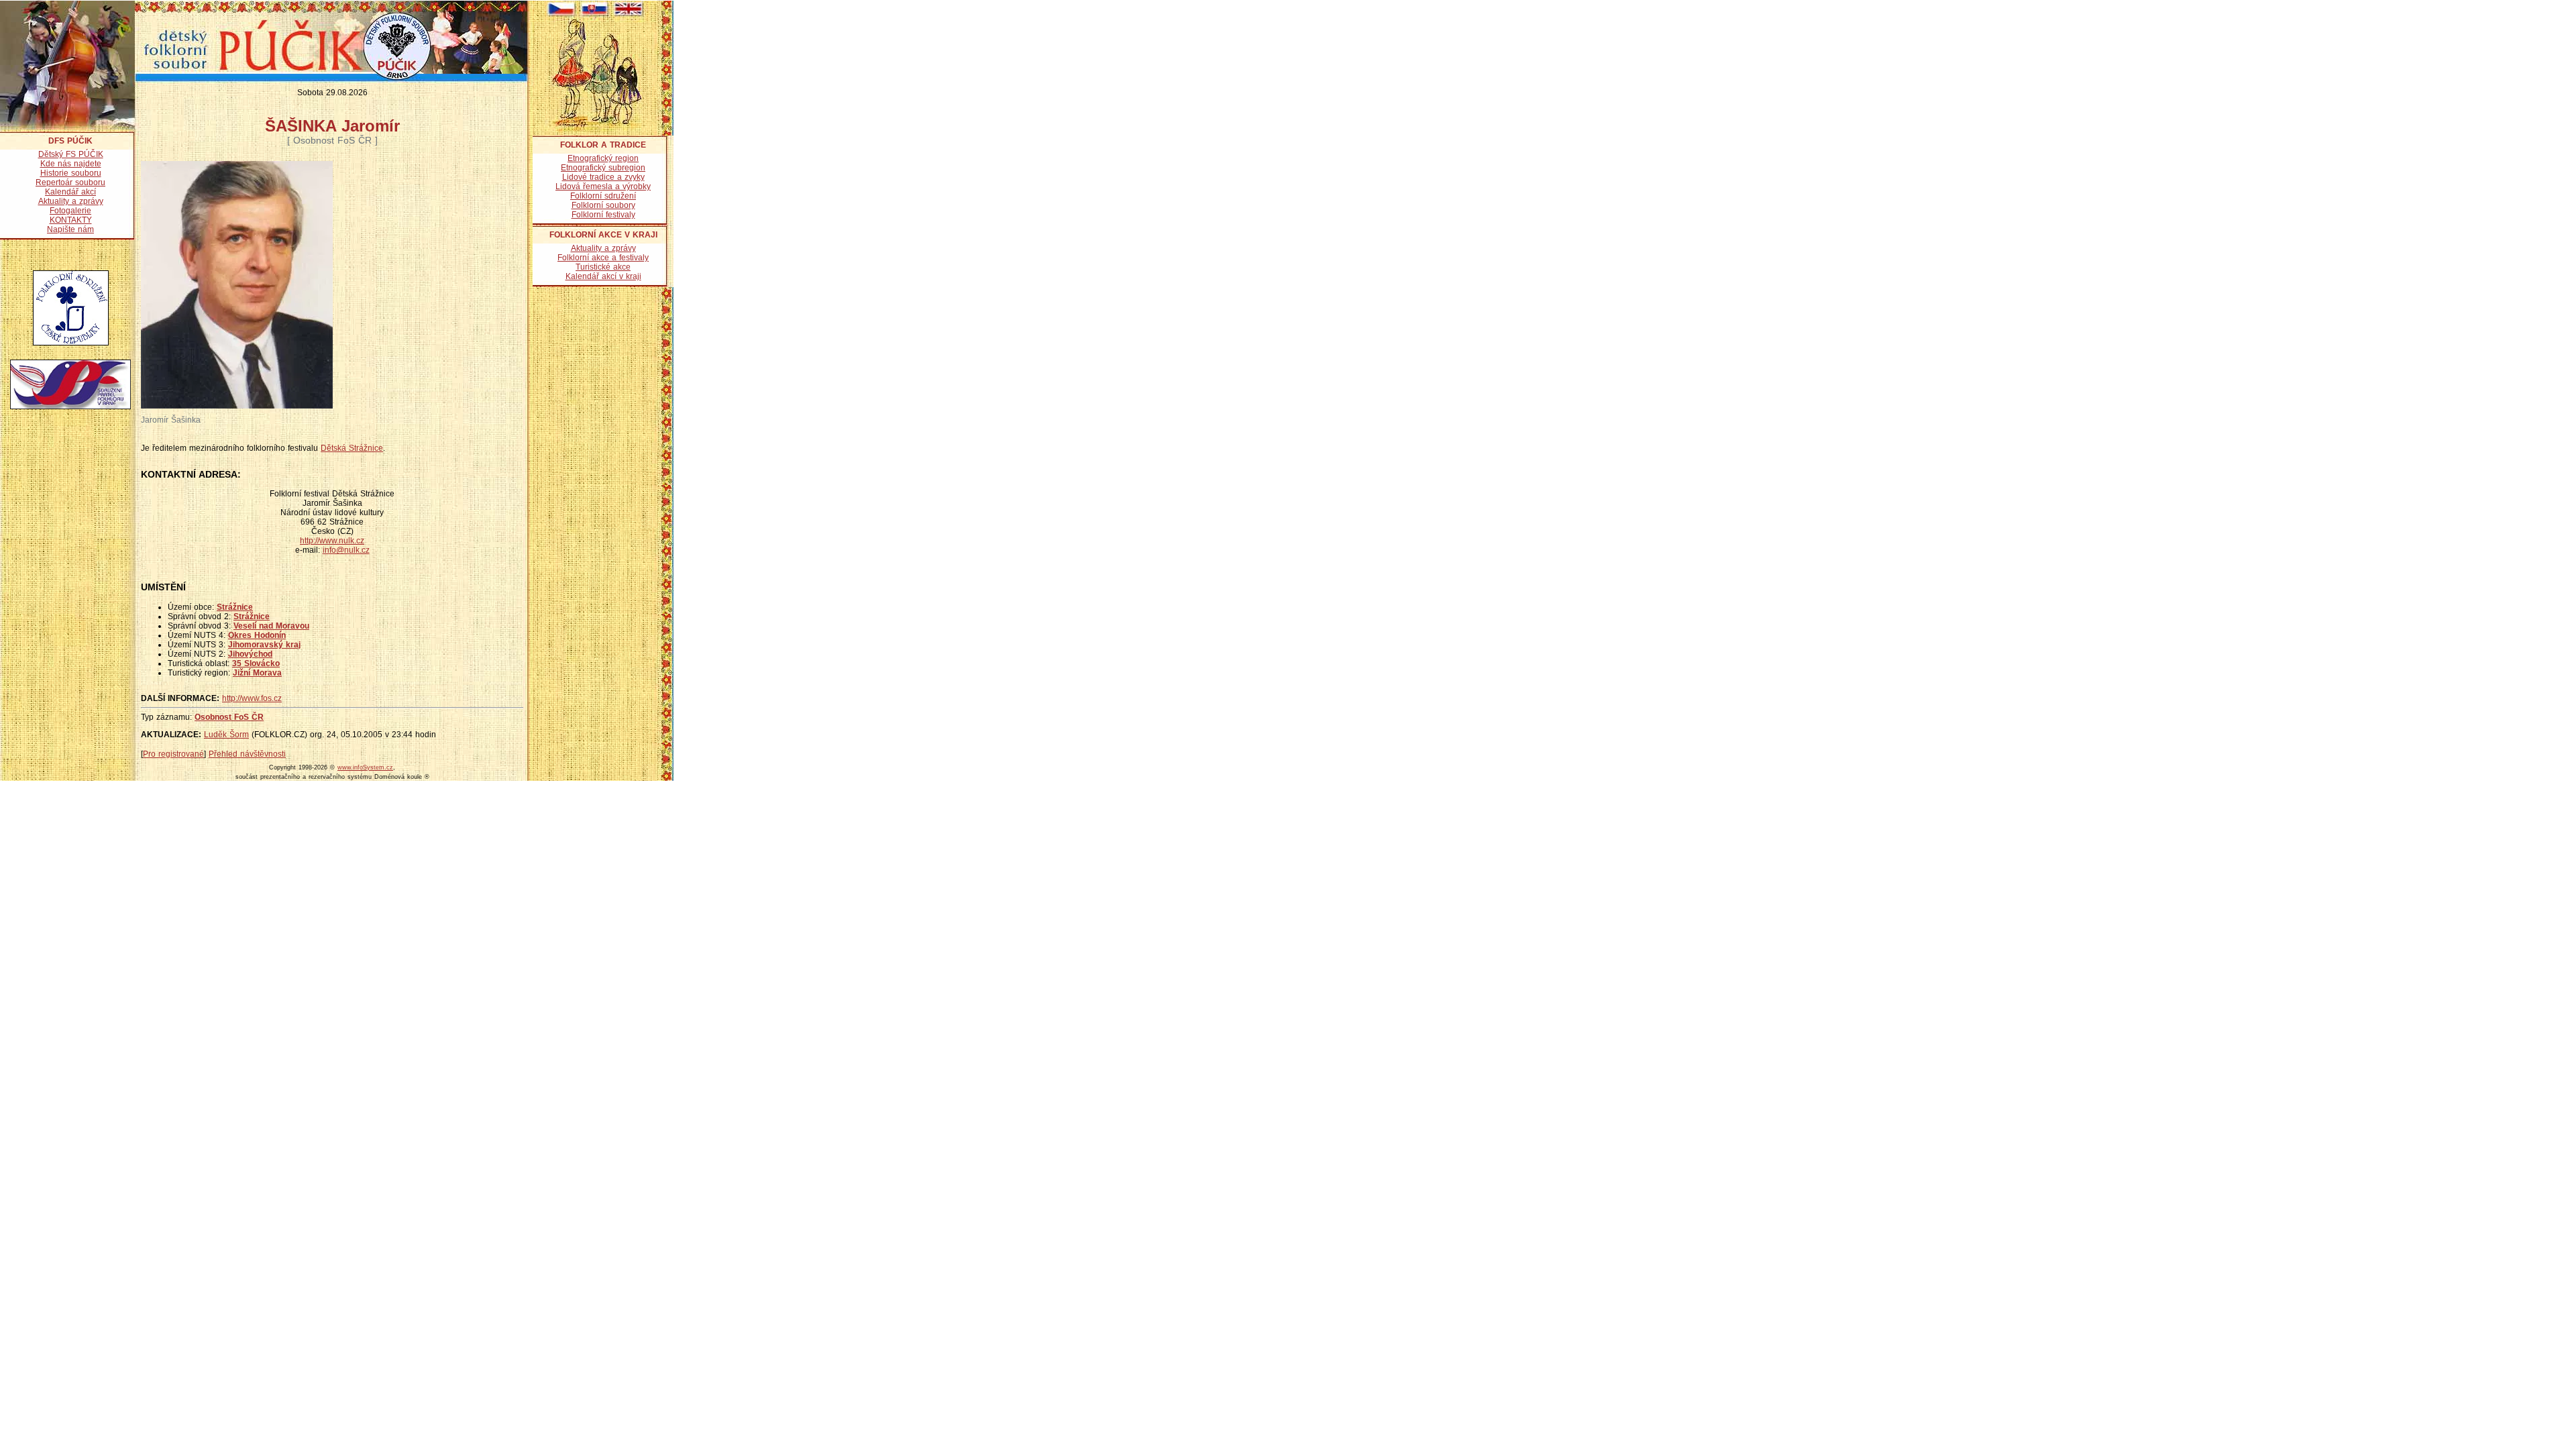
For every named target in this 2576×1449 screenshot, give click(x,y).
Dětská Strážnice (352, 448)
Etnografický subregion (603, 168)
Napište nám (70, 229)
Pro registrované (173, 754)
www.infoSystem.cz (365, 767)
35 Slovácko (256, 663)
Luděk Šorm (226, 735)
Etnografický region (603, 158)
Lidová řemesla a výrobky (603, 186)
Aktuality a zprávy (71, 201)
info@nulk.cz (346, 550)
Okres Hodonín (257, 635)
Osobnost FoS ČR (229, 717)
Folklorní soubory (603, 205)
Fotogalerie (70, 211)
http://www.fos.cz (252, 698)
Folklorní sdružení (603, 196)
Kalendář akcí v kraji (603, 276)
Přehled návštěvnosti (247, 754)
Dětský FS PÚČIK (71, 154)
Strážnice (235, 607)
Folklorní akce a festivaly (603, 258)
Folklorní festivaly (603, 215)
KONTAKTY (71, 220)
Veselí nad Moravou (271, 626)
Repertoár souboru (70, 182)
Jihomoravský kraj (264, 645)
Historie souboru (71, 173)
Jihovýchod (250, 654)
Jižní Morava (257, 673)
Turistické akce (603, 267)
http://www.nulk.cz (332, 541)
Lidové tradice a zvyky (603, 177)
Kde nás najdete (71, 164)
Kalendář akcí (70, 192)
